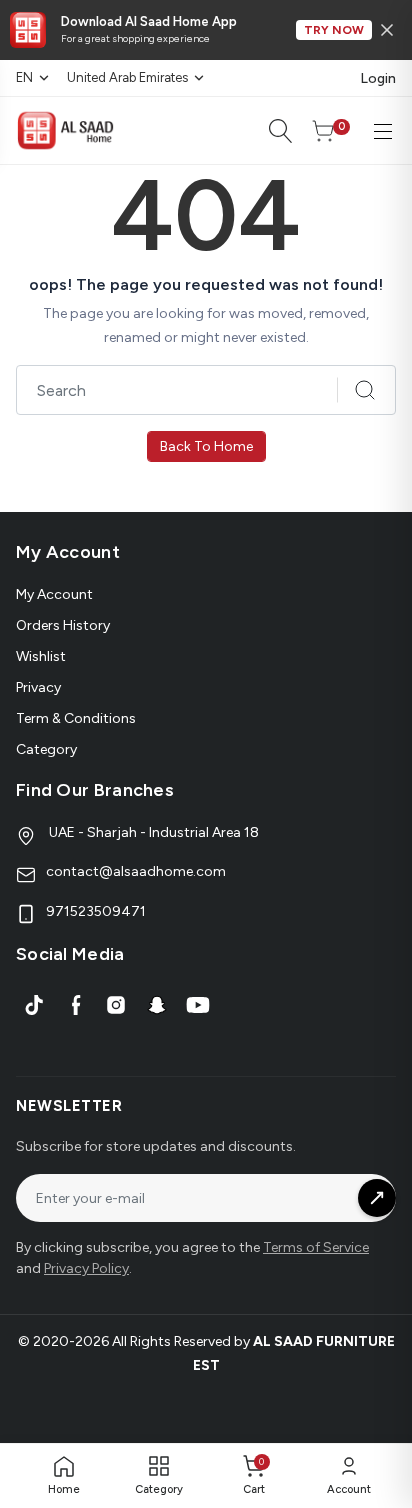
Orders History (63, 625)
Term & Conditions (76, 718)
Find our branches (95, 790)
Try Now (334, 30)
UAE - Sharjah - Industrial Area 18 (152, 832)
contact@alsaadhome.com (136, 871)
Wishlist (41, 656)
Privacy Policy (86, 1268)
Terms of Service (316, 1247)
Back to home (206, 446)
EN (24, 77)
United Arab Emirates (127, 77)
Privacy (38, 687)
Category (46, 749)
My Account (54, 594)
